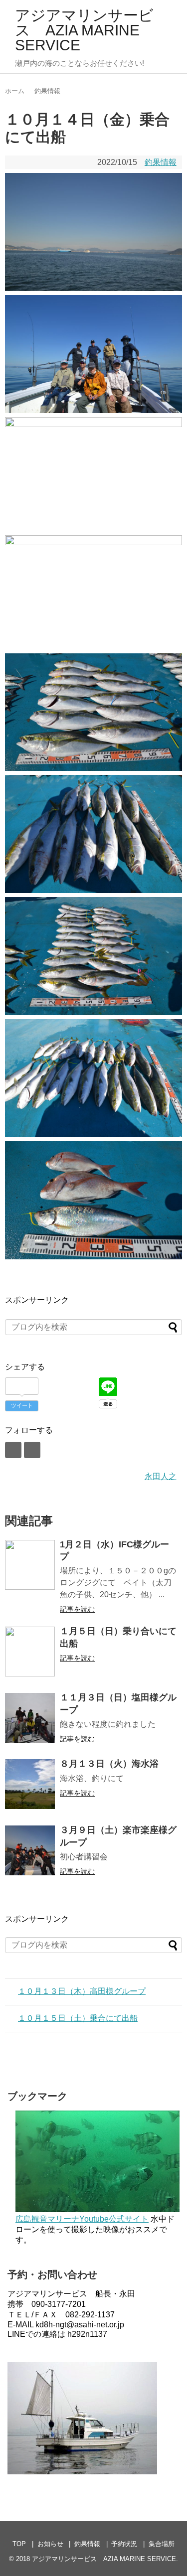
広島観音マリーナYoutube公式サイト (82, 2219)
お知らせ (50, 2544)
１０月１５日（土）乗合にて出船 (78, 2018)
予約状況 (124, 2544)
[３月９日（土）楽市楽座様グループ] (30, 1850)
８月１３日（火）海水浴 (109, 1764)
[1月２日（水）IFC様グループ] (30, 1565)
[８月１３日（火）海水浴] (30, 1784)
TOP (19, 2544)
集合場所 (162, 2544)
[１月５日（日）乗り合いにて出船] (30, 1652)
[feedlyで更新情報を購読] (13, 1450)
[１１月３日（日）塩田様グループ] (30, 1718)
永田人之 (161, 1476)
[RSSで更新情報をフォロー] (32, 1450)
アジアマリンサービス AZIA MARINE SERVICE (84, 30)
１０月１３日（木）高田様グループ (82, 1991)
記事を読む (77, 1609)
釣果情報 (161, 162)
